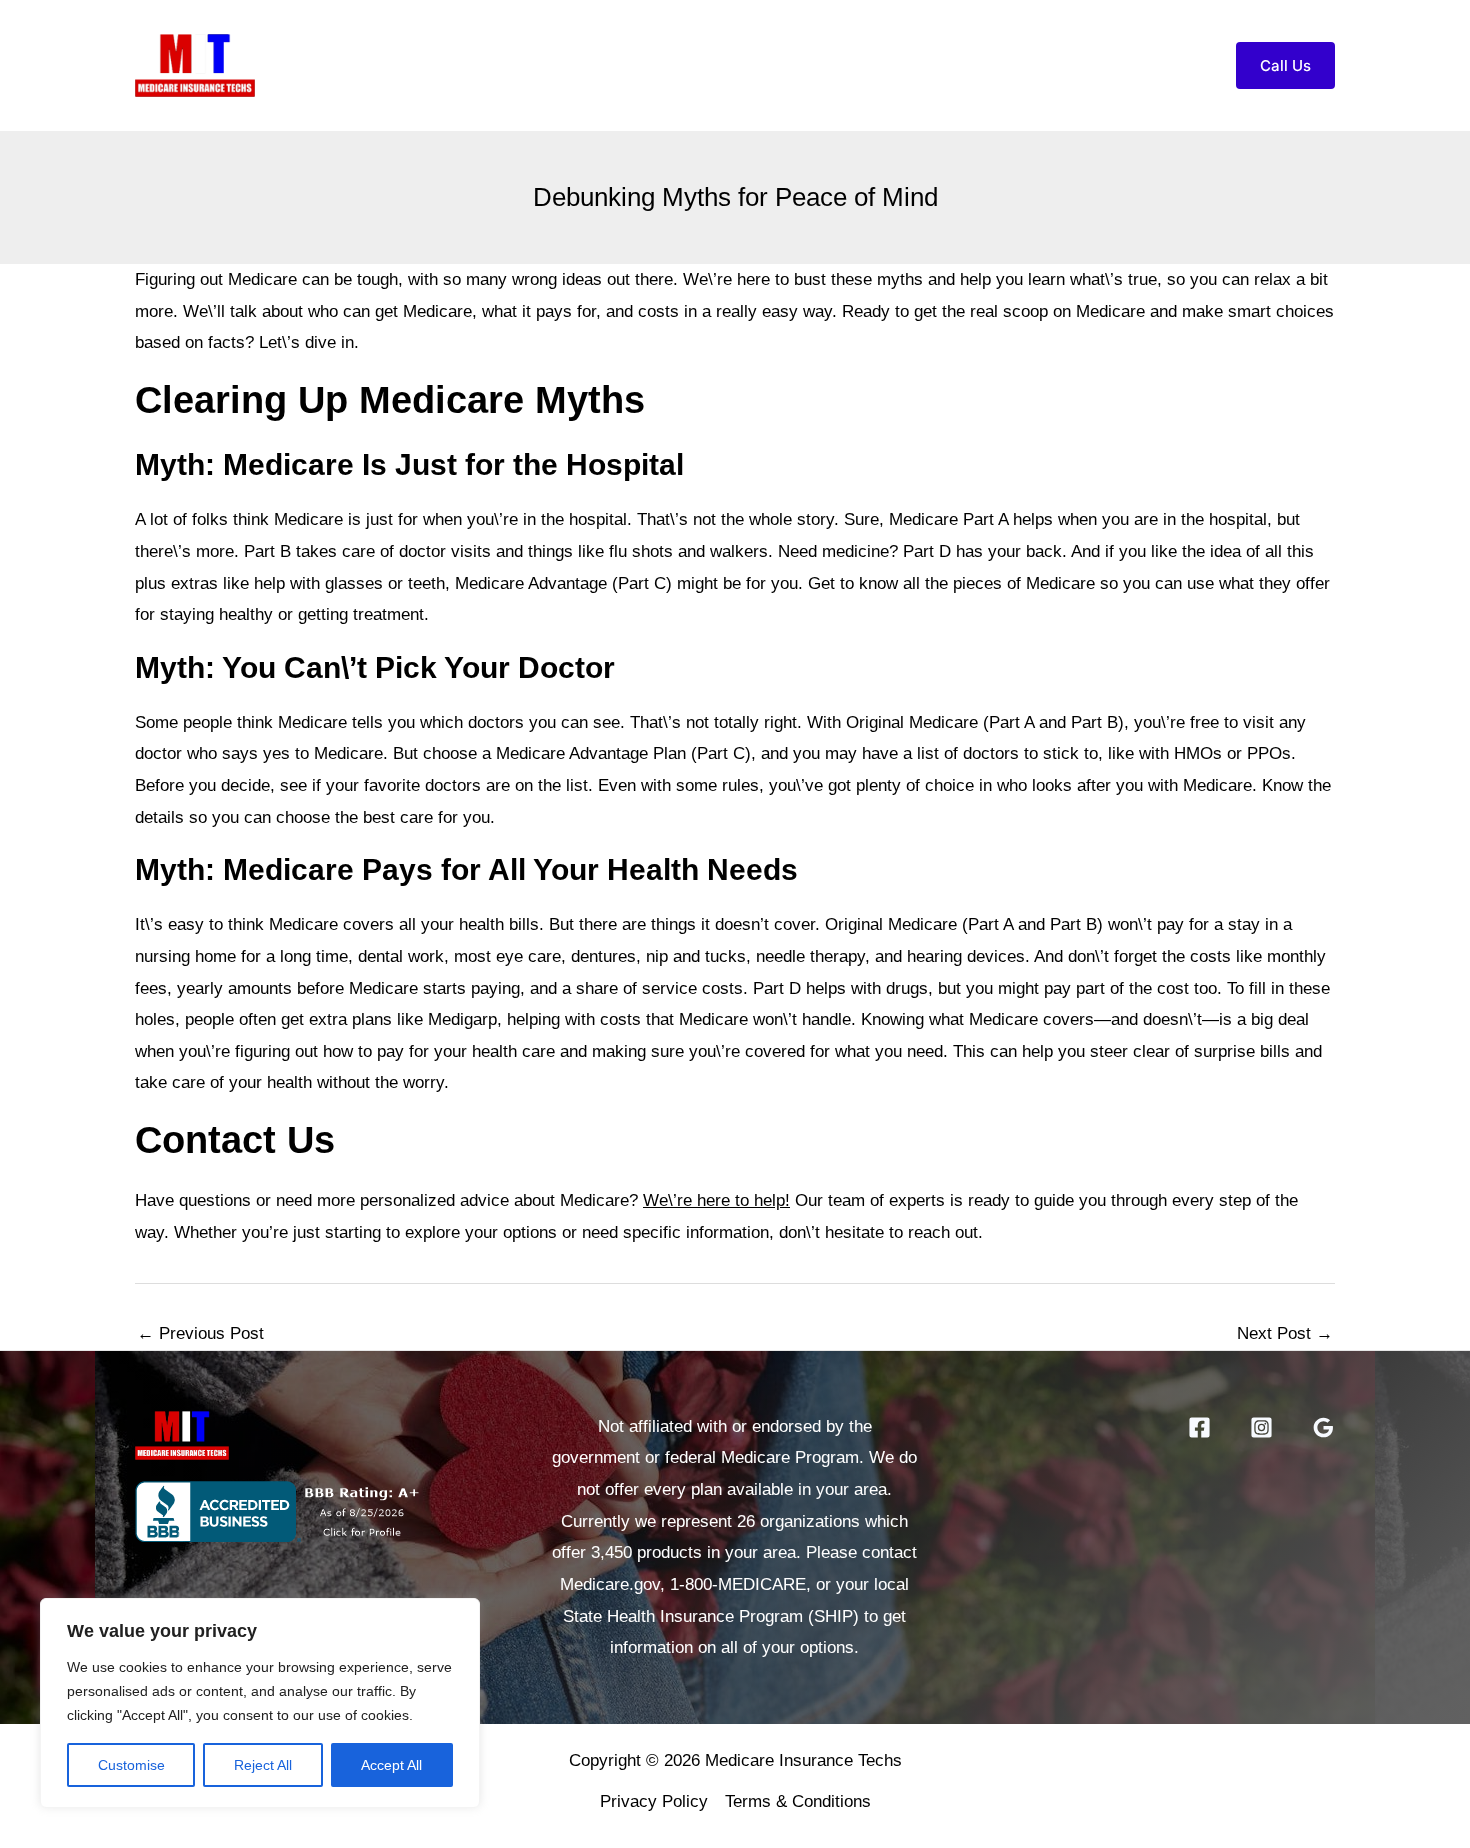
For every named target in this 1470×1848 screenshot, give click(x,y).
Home (645, 64)
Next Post (1285, 1333)
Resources (1000, 64)
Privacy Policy (654, 1801)
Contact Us (1137, 64)
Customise (131, 1765)
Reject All (263, 1765)
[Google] (1323, 1427)
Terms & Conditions (798, 1801)
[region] (260, 1703)
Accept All (391, 1765)
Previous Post (200, 1333)
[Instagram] (1261, 1427)
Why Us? (735, 64)
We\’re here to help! (716, 1200)
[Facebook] (1199, 1427)
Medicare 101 (854, 64)
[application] (915, 65)
